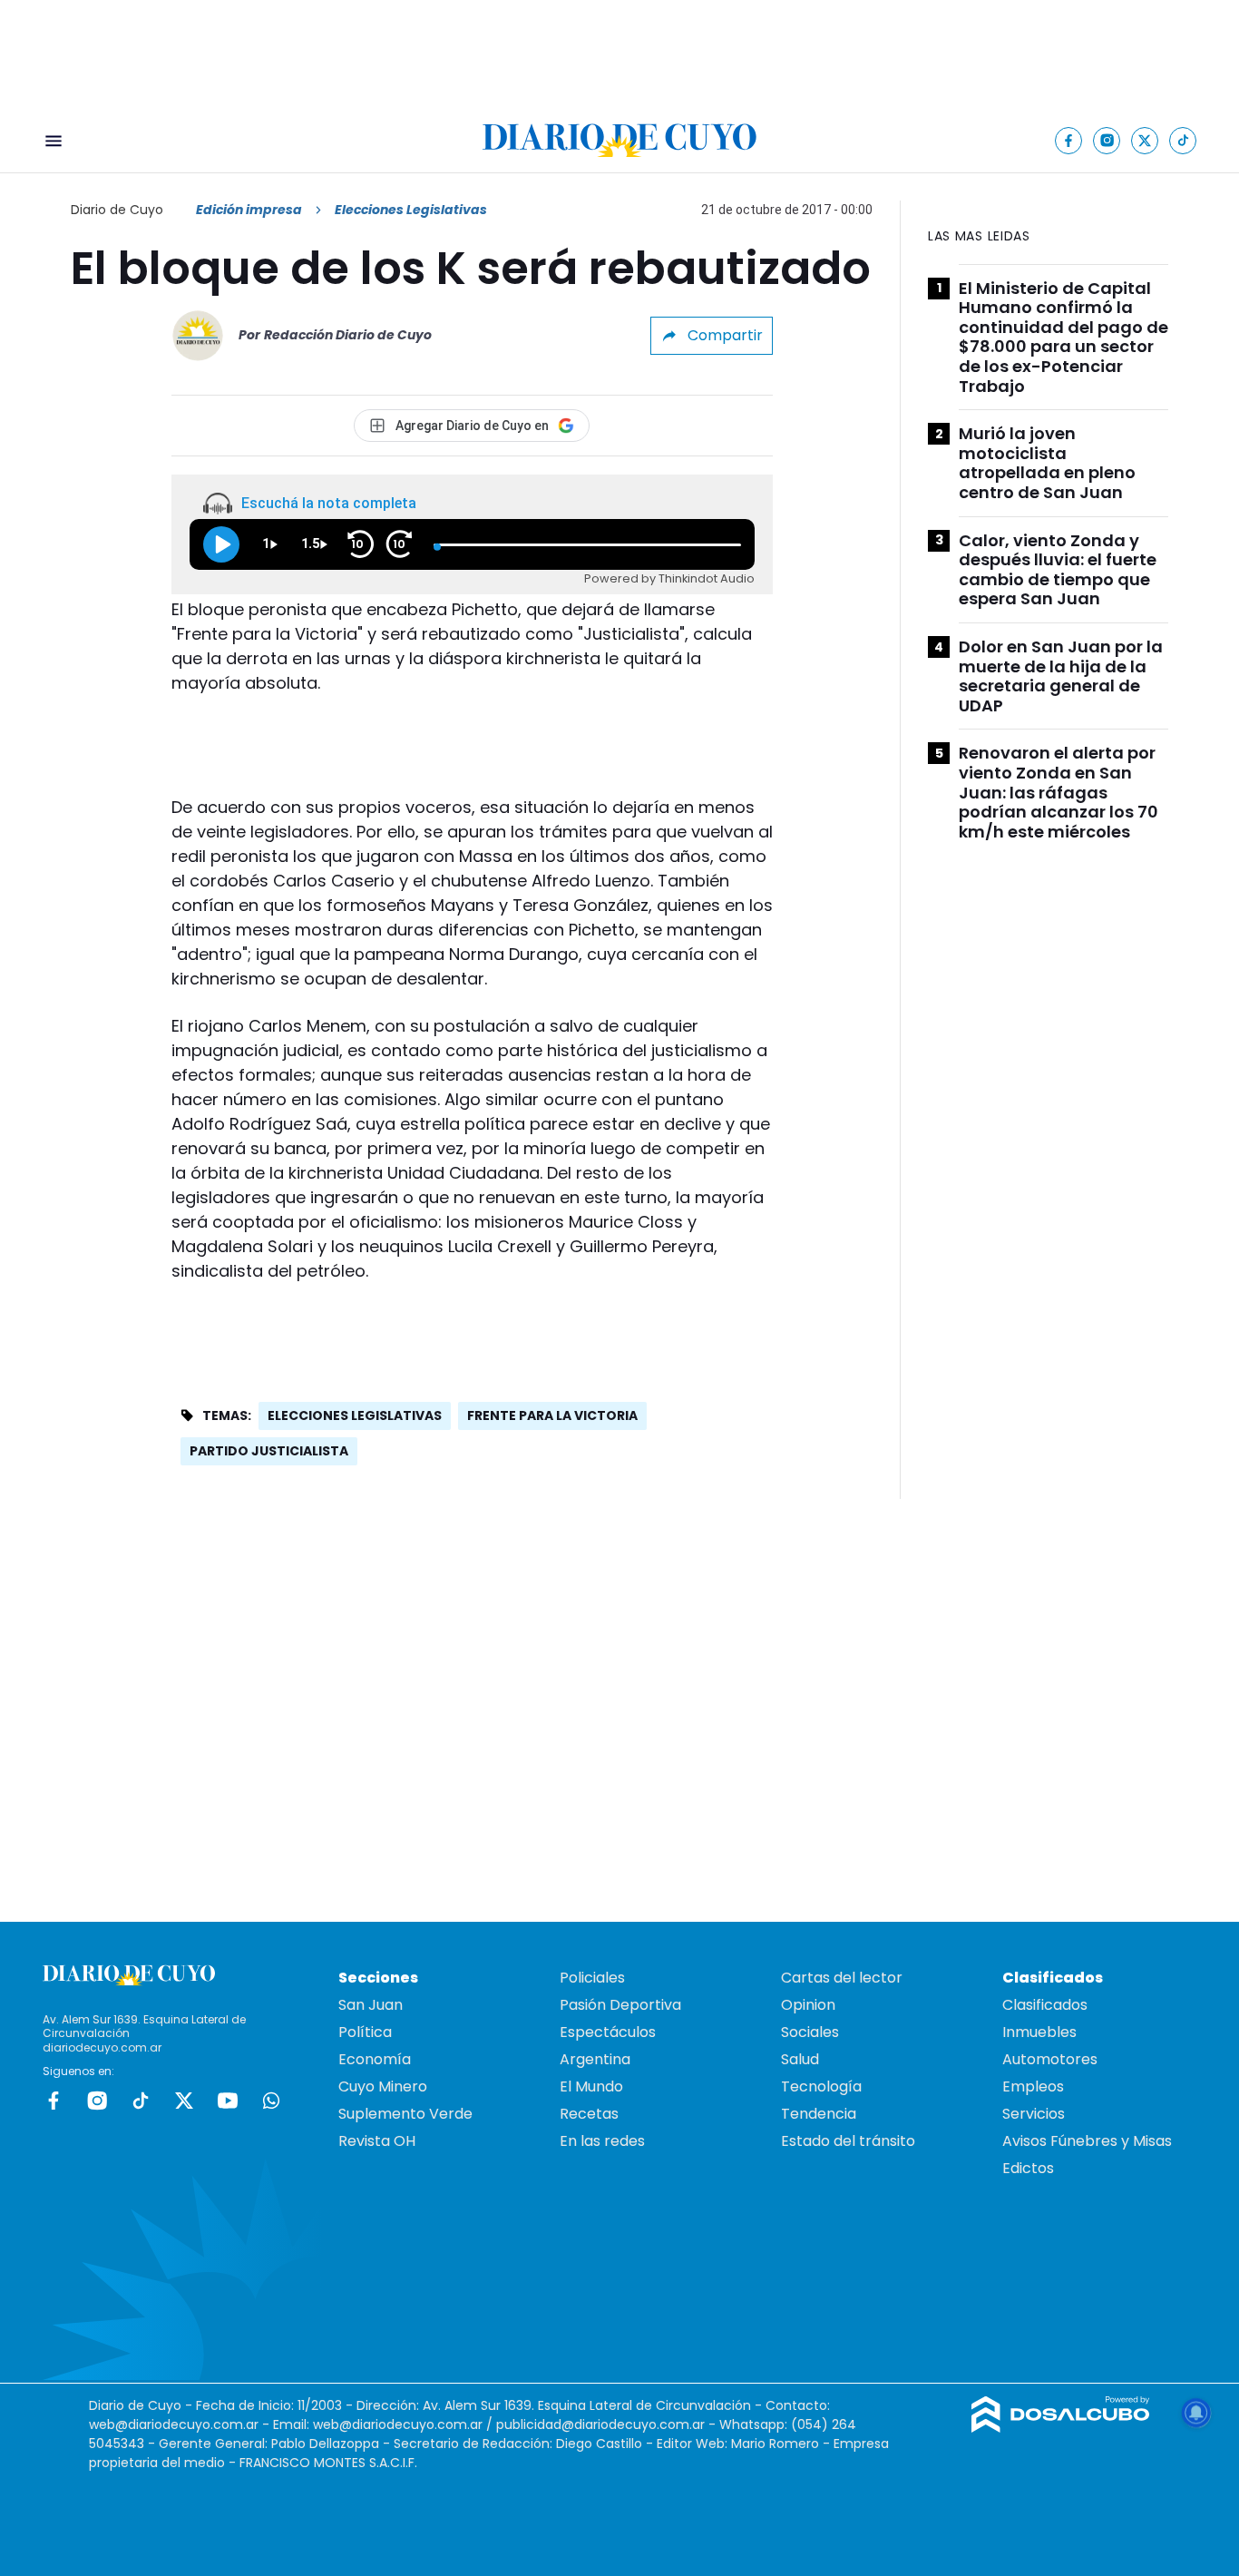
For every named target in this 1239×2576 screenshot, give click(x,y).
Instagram (97, 2101)
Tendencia (819, 2114)
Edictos (1028, 2168)
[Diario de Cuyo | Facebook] (1069, 140)
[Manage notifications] (1196, 2413)
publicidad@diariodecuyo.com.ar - (608, 2424)
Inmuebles (1039, 2032)
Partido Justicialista (269, 1451)
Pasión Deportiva (620, 2005)
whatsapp (271, 2101)
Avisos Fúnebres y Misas (1087, 2141)
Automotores (1050, 2059)
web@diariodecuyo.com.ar (174, 2424)
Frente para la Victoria (552, 1415)
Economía (375, 2059)
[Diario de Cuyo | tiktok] (1183, 140)
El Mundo (591, 2086)
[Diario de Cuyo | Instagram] (1107, 140)
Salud (800, 2059)
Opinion (808, 2005)
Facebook (54, 2101)
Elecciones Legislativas (355, 1415)
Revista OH (377, 2141)
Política (365, 2032)
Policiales (592, 1978)
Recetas (589, 2114)
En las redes (602, 2141)
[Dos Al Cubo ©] (1061, 2428)
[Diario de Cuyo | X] (1145, 140)
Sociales (810, 2032)
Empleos (1033, 2086)
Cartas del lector (842, 1978)
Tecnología (821, 2086)
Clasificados (1045, 2005)
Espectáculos (608, 2032)
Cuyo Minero (383, 2086)
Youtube (228, 2101)
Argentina (595, 2059)
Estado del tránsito (848, 2141)
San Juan (371, 2005)
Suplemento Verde (405, 2114)
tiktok (141, 2101)
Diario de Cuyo (117, 210)
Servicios (1034, 2114)
